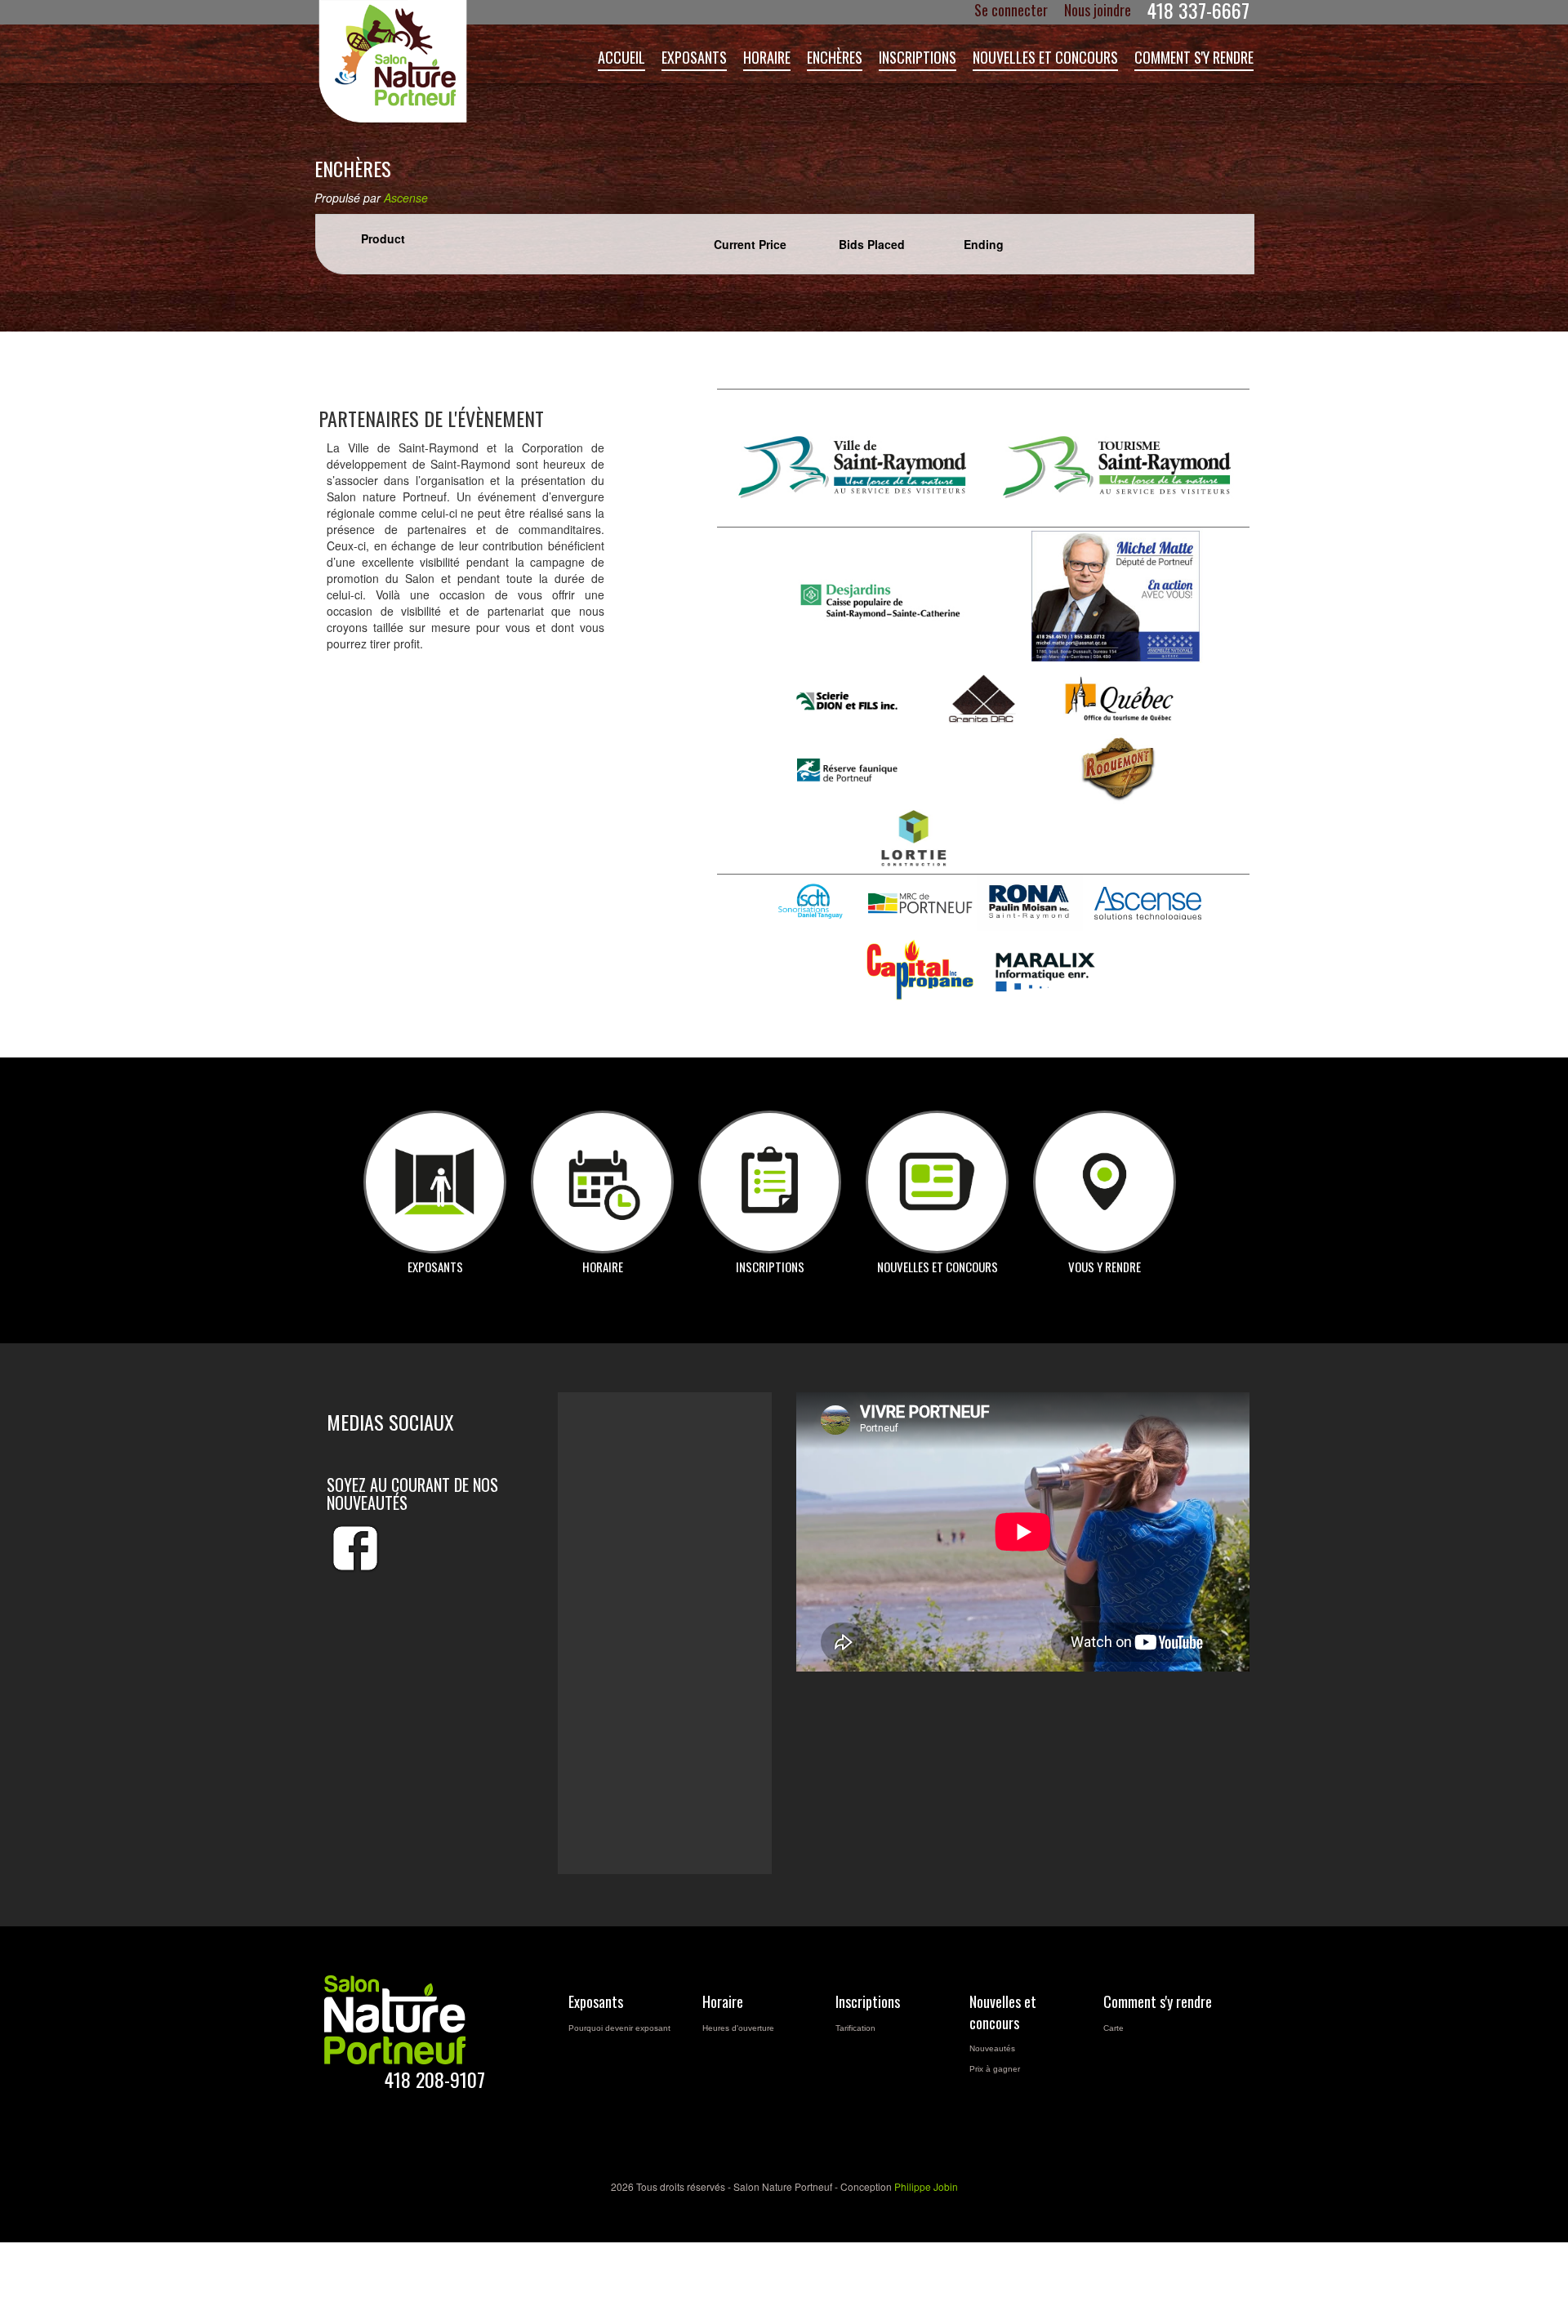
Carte (1114, 2028)
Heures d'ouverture (738, 2028)
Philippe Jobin (926, 2186)
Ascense (406, 198)
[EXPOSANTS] (435, 1182)
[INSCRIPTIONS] (770, 1182)
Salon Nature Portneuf (400, 61)
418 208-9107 (435, 2079)
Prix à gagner (995, 2069)
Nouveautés (992, 2048)
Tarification (855, 2028)
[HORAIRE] (602, 1182)
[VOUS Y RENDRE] (1105, 1182)
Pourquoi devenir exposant (619, 2028)
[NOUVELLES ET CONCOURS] (937, 1182)
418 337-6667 (1198, 10)
